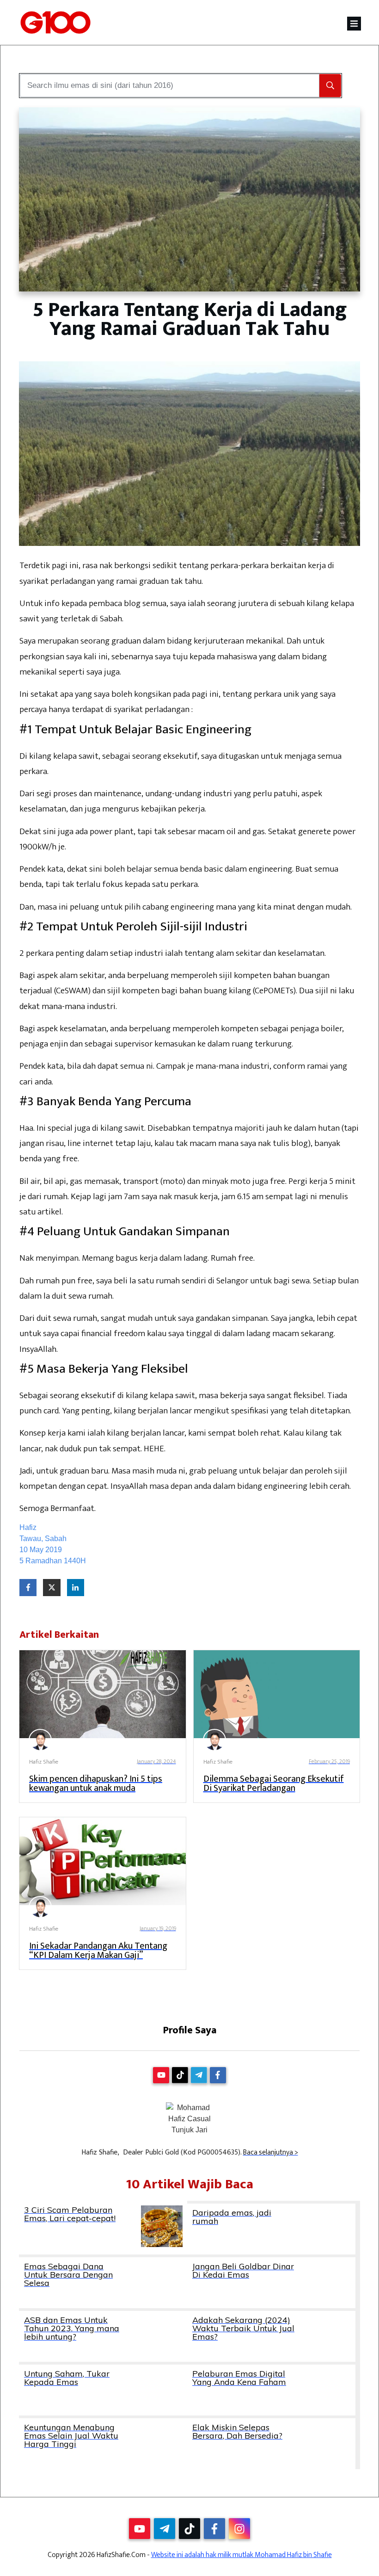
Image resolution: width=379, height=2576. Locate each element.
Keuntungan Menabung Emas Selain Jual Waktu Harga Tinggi (103, 2444)
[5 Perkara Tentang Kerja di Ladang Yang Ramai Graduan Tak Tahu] (189, 200)
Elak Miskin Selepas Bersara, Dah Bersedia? (271, 2444)
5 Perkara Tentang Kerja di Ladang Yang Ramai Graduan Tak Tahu (190, 319)
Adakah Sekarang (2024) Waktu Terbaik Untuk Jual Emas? (271, 2336)
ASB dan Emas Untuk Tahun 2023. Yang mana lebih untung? (103, 2336)
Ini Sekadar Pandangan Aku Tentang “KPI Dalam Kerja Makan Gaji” (98, 1951)
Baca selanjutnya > (271, 2152)
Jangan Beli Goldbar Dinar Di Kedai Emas (271, 2283)
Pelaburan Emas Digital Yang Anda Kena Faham (271, 2390)
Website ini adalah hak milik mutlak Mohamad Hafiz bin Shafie (241, 2555)
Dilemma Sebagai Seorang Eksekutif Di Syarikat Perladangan (274, 1783)
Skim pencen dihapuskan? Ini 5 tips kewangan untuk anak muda (96, 1783)
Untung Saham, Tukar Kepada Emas (103, 2390)
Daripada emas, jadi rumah (271, 2229)
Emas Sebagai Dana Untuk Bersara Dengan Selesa (103, 2283)
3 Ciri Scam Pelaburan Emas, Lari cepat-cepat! (103, 2228)
